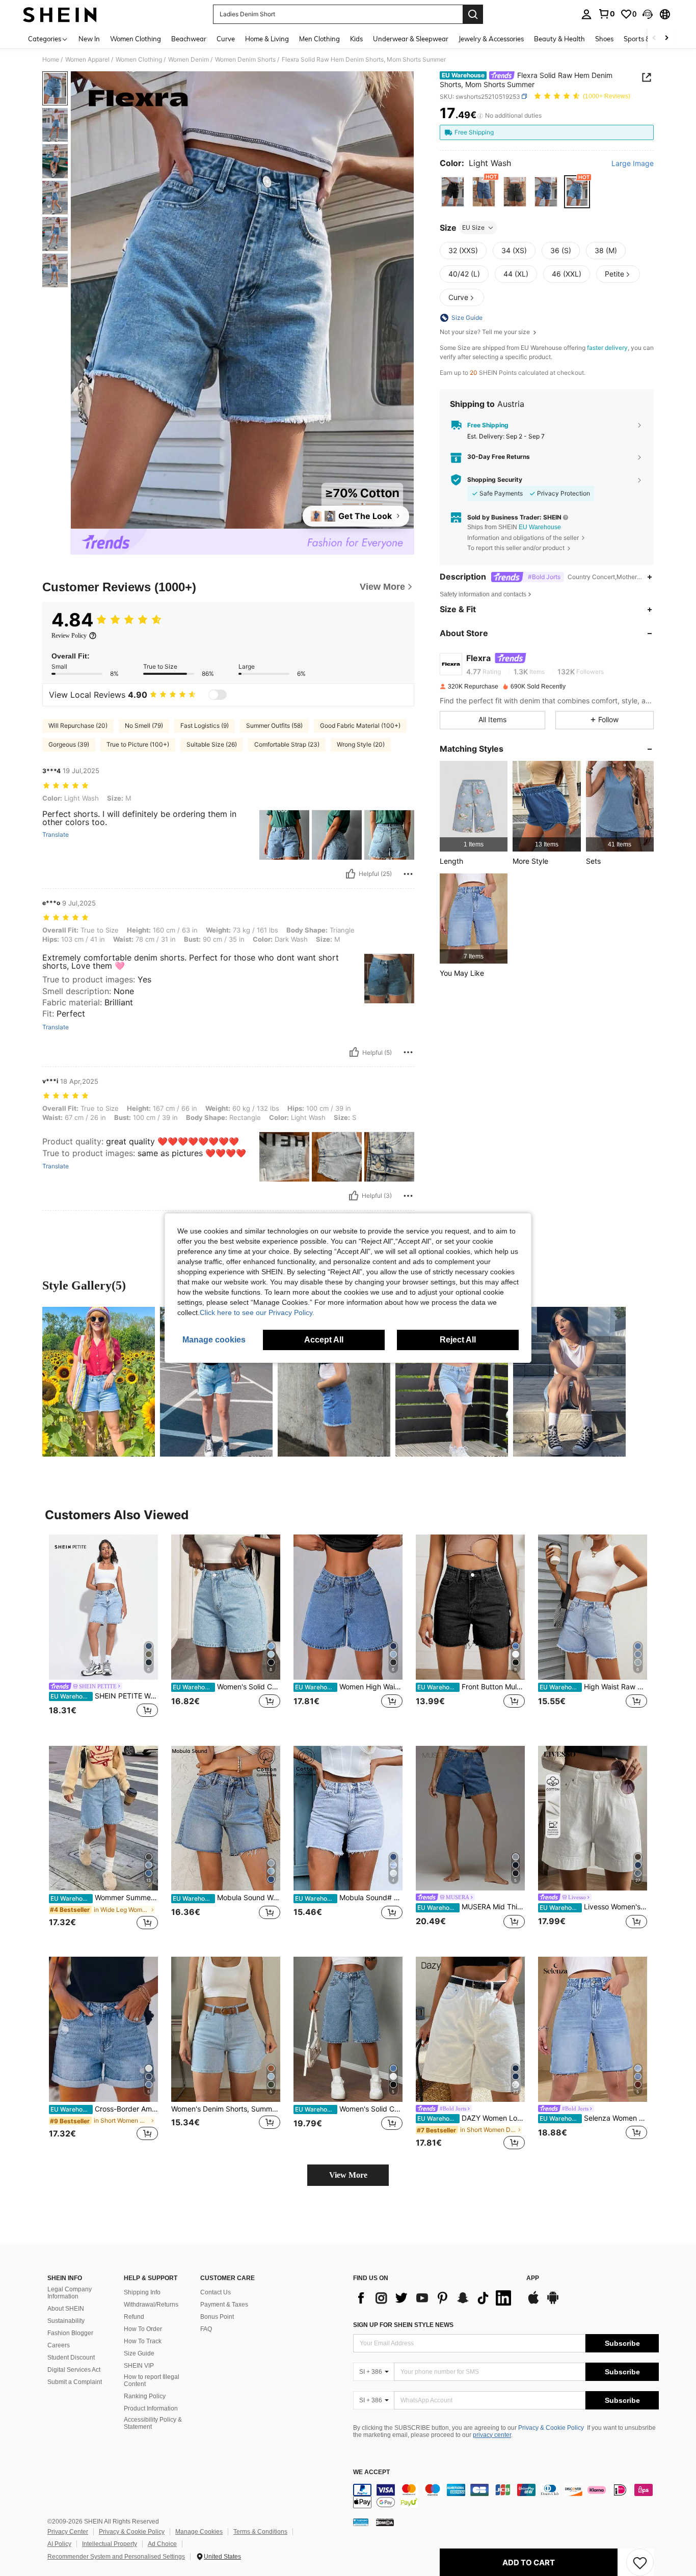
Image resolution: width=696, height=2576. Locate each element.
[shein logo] (60, 14)
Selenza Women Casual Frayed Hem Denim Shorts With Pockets (593, 2118)
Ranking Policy (145, 2396)
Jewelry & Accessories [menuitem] (491, 39)
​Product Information (151, 2408)
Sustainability (66, 2321)
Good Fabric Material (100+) (360, 725)
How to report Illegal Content (152, 2380)
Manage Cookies (199, 2532)
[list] (435, 2298)
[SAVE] (640, 2562)
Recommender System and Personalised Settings (116, 2557)
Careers (59, 2345)
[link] (606, 14)
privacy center (492, 2435)
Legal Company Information (70, 2293)
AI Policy (59, 2544)
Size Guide (139, 2353)
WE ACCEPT (371, 2472)
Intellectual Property (110, 2544)
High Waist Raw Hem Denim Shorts (593, 1687)
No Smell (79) (144, 725)
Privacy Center (68, 2532)
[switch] (218, 695)
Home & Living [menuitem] (267, 39)
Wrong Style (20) (361, 744)
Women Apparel (87, 60)
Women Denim (189, 60)
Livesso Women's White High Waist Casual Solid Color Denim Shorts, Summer (593, 1907)
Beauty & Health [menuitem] (559, 39)
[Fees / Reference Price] (480, 116)
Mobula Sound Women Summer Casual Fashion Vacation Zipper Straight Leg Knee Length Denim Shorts (226, 1898)
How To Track (143, 2341)
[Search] (473, 14)
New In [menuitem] (89, 39)
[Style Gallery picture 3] (334, 1382)
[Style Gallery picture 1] (99, 1382)
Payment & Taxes (224, 2305)
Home (51, 60)
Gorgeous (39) (69, 744)
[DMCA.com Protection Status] (385, 2522)
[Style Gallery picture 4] (452, 1382)
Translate (56, 835)
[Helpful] (351, 874)
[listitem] (474, 806)
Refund (134, 2317)
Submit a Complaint (75, 2382)
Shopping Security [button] (495, 480)
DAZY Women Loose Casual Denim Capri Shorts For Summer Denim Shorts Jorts (471, 2118)
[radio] (453, 192)
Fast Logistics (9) (205, 725)
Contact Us (216, 2292)
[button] (648, 14)
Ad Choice (162, 2544)
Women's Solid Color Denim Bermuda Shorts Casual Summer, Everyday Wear (349, 2109)
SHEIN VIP (139, 2366)
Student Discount (71, 2358)
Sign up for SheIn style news (403, 2325)
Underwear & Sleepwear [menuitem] (411, 39)
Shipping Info (142, 2292)
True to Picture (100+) (138, 744)
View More (348, 2175)
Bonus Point (217, 2317)
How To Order (143, 2329)
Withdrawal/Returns (151, 2305)
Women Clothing (139, 60)
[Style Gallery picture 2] (216, 1382)
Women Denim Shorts (245, 60)
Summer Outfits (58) (274, 725)
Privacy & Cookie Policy (551, 2428)
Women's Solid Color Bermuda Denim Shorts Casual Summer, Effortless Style (226, 1687)
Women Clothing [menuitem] (136, 39)
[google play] (553, 2303)
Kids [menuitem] (356, 39)
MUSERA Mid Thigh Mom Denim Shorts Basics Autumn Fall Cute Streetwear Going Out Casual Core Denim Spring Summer (471, 1907)
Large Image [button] (633, 163)
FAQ (206, 2329)
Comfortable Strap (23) (287, 744)
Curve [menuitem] (226, 39)
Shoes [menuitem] (604, 39)
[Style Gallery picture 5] (569, 1382)
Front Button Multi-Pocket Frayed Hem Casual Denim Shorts (471, 1687)
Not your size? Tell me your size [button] (486, 332)
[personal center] (586, 14)
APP (533, 2278)
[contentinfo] (506, 2496)
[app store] (533, 2303)
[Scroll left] (654, 38)
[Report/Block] (408, 874)
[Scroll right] (666, 38)
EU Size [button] (473, 227)
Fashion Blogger (70, 2333)
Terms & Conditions (260, 2532)
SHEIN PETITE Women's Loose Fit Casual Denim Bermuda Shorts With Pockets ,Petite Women (104, 1696)
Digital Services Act (74, 2370)
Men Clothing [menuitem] (319, 39)
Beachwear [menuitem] (189, 39)
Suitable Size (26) (212, 744)
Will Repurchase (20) (78, 725)
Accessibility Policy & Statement (153, 2423)
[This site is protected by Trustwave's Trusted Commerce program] (361, 2522)
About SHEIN (66, 2309)
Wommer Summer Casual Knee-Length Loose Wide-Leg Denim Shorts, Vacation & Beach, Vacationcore (104, 1898)
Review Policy (69, 636)
